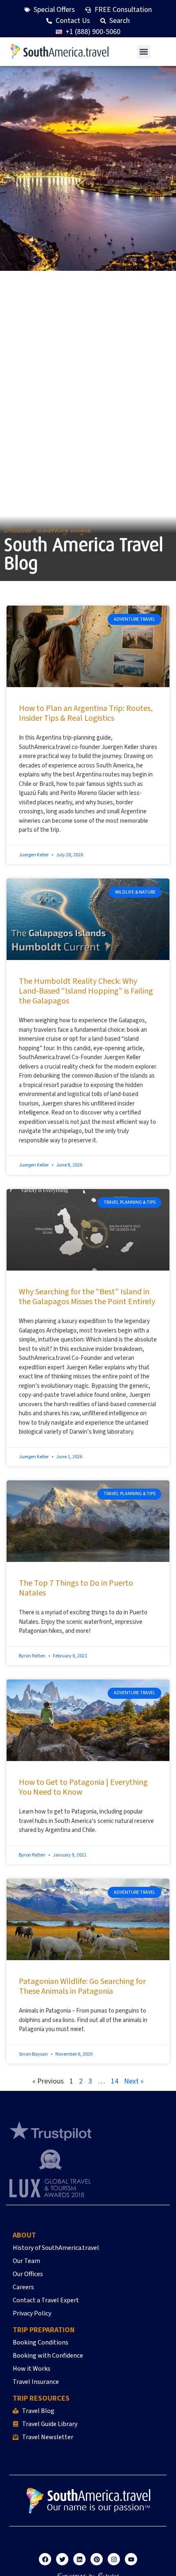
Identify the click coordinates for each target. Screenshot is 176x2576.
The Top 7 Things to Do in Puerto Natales (76, 1588)
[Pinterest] (97, 2559)
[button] (144, 52)
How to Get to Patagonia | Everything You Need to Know (83, 1787)
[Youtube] (131, 2559)
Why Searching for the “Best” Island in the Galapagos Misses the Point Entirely (87, 1297)
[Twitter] (62, 2559)
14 (115, 2081)
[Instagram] (114, 2559)
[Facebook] (45, 2559)
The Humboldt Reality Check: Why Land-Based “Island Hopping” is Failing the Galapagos (86, 991)
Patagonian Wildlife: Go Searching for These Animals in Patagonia (82, 1986)
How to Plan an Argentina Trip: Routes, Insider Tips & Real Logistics (86, 713)
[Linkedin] (79, 2559)
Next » (134, 2081)
